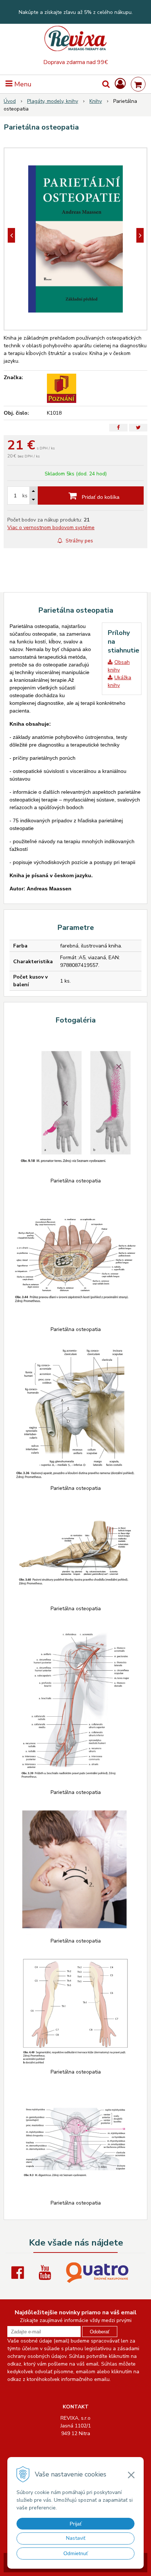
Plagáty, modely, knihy (53, 101)
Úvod (10, 101)
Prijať (76, 2524)
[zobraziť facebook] (19, 2273)
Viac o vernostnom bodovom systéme (51, 528)
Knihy (96, 101)
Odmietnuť (76, 2553)
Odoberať (100, 2332)
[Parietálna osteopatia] (75, 239)
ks (25, 496)
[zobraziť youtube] (47, 2273)
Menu (22, 84)
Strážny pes (79, 541)
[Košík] (138, 84)
